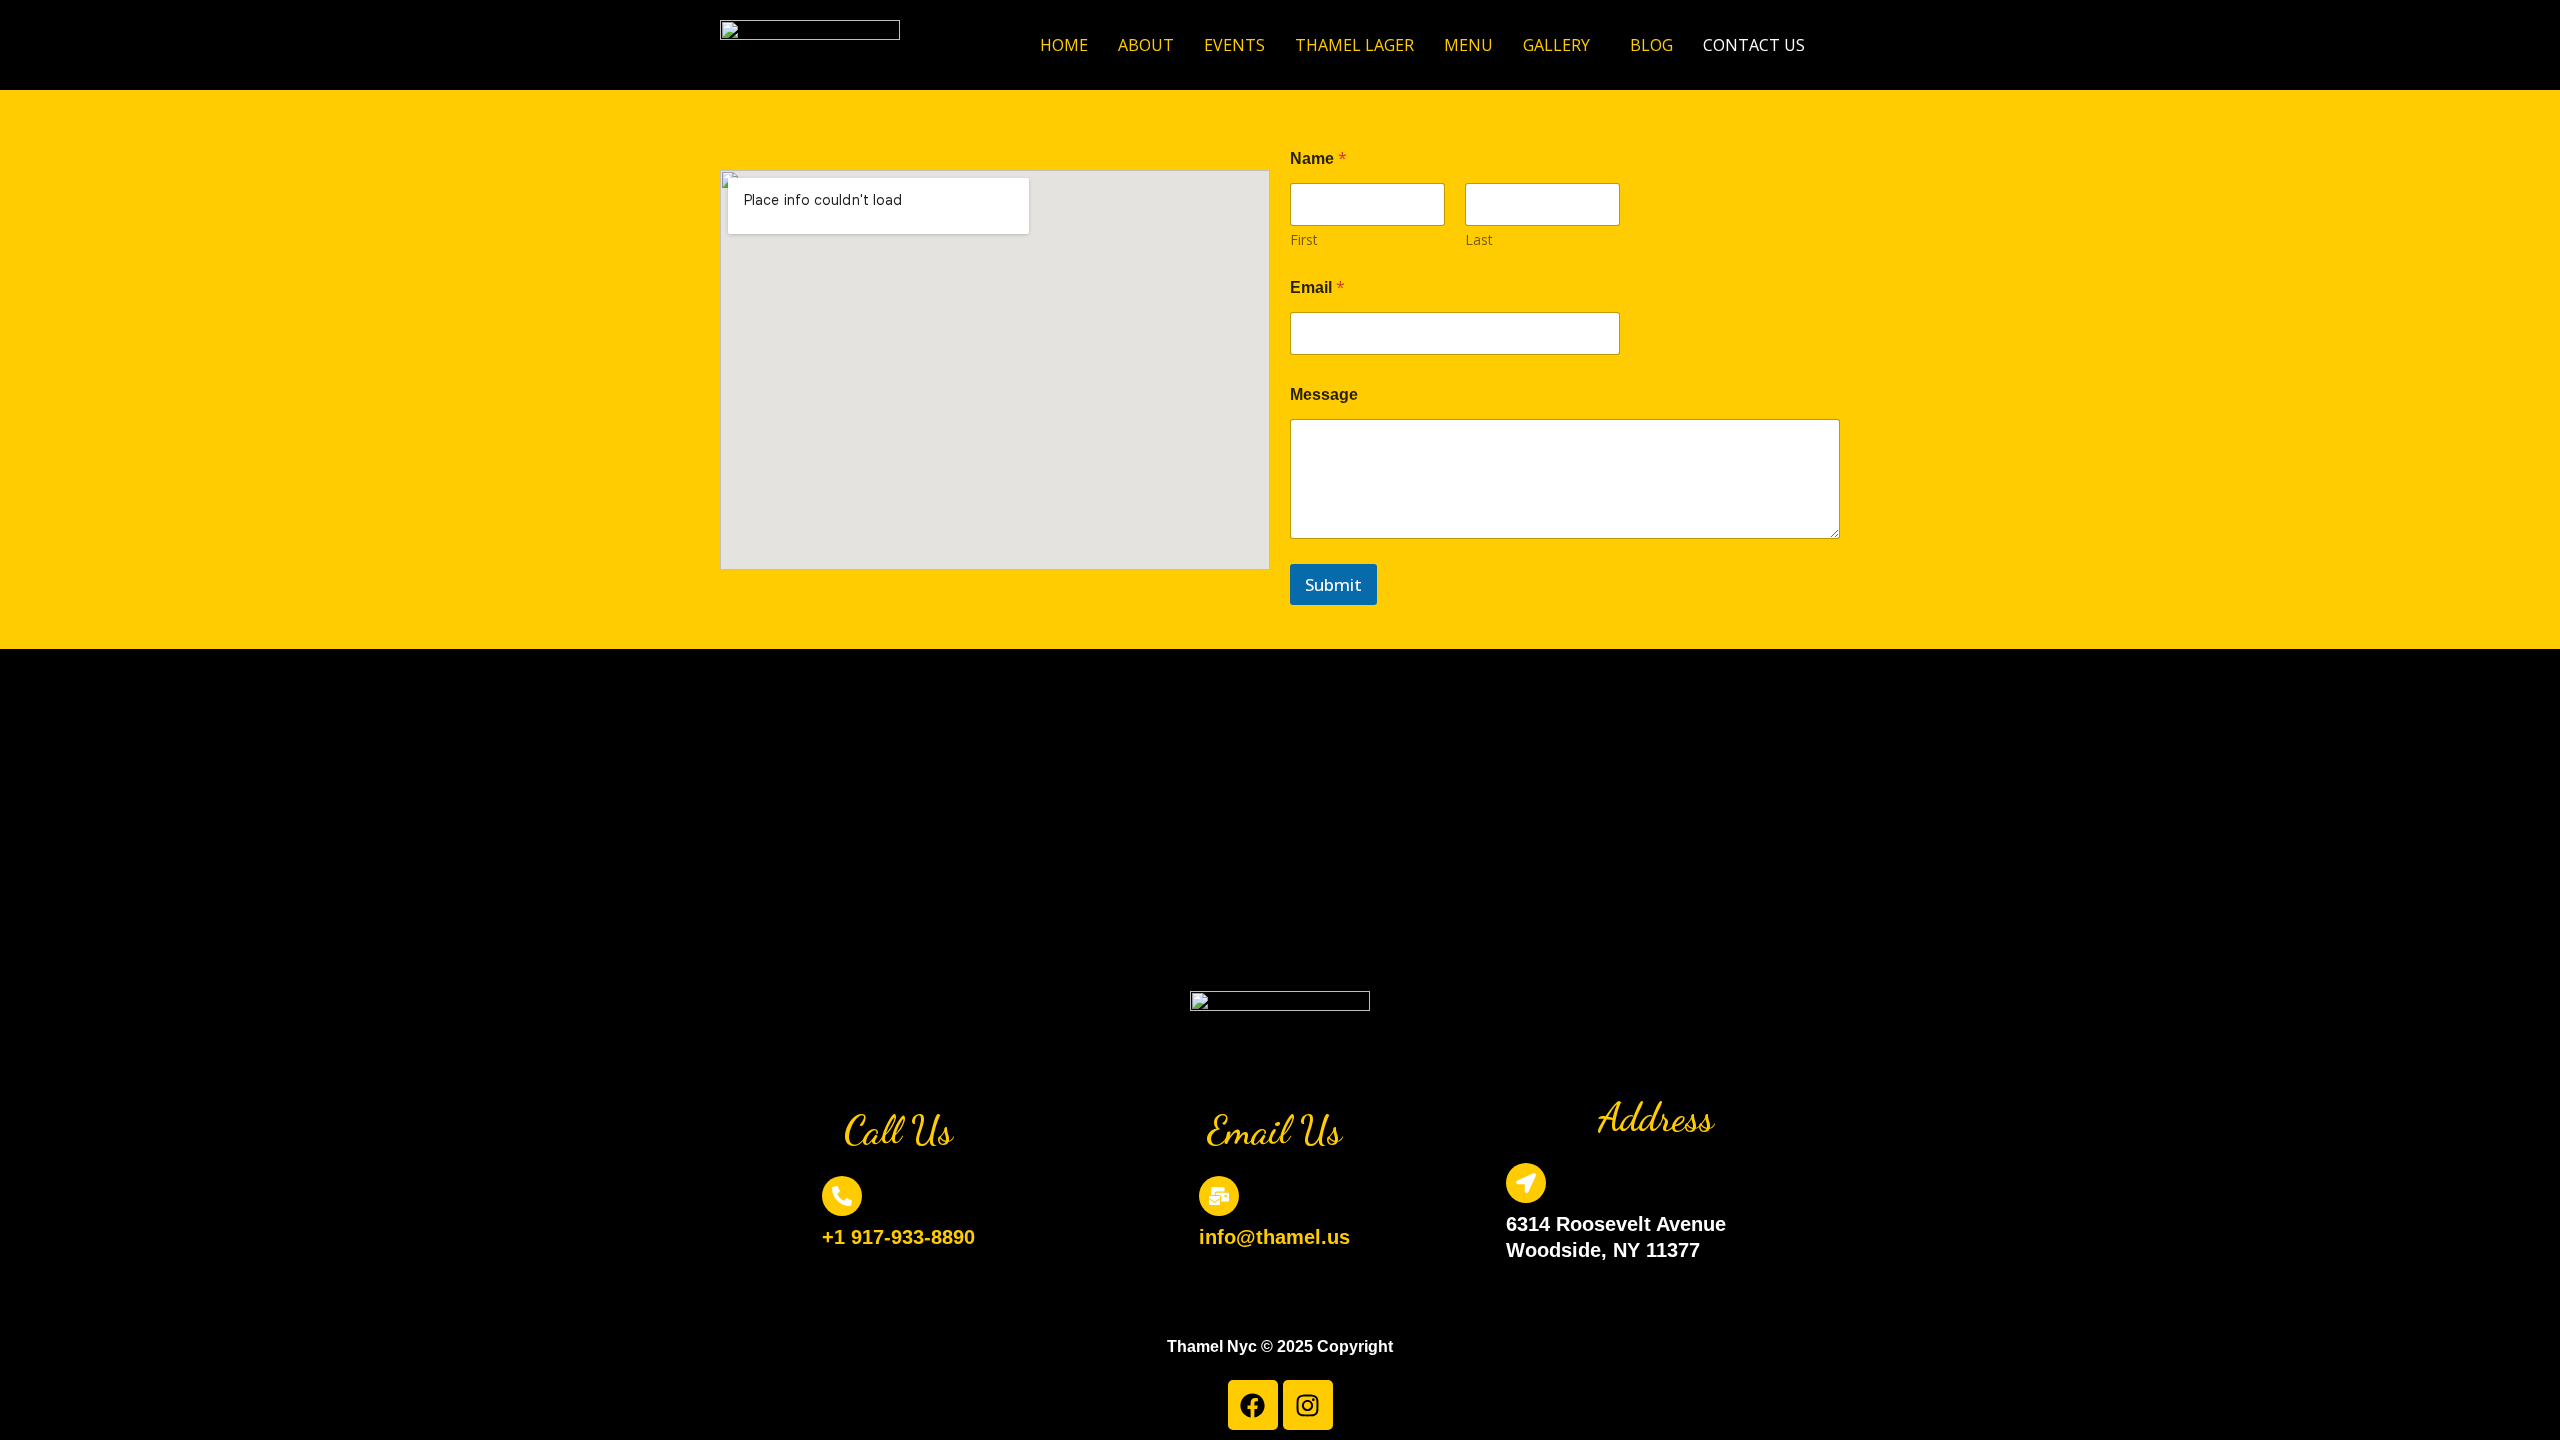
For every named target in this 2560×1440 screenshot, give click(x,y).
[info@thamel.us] (1219, 1196)
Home (1064, 45)
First (1304, 239)
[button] (1561, 45)
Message (1324, 394)
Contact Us (1754, 45)
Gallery (1556, 45)
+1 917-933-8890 (898, 1237)
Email (1317, 287)
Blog (1651, 45)
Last (1479, 239)
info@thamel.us (1274, 1237)
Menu (1468, 45)
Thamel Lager (1354, 45)
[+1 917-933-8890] (842, 1196)
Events (1234, 45)
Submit (1333, 584)
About (1146, 45)
